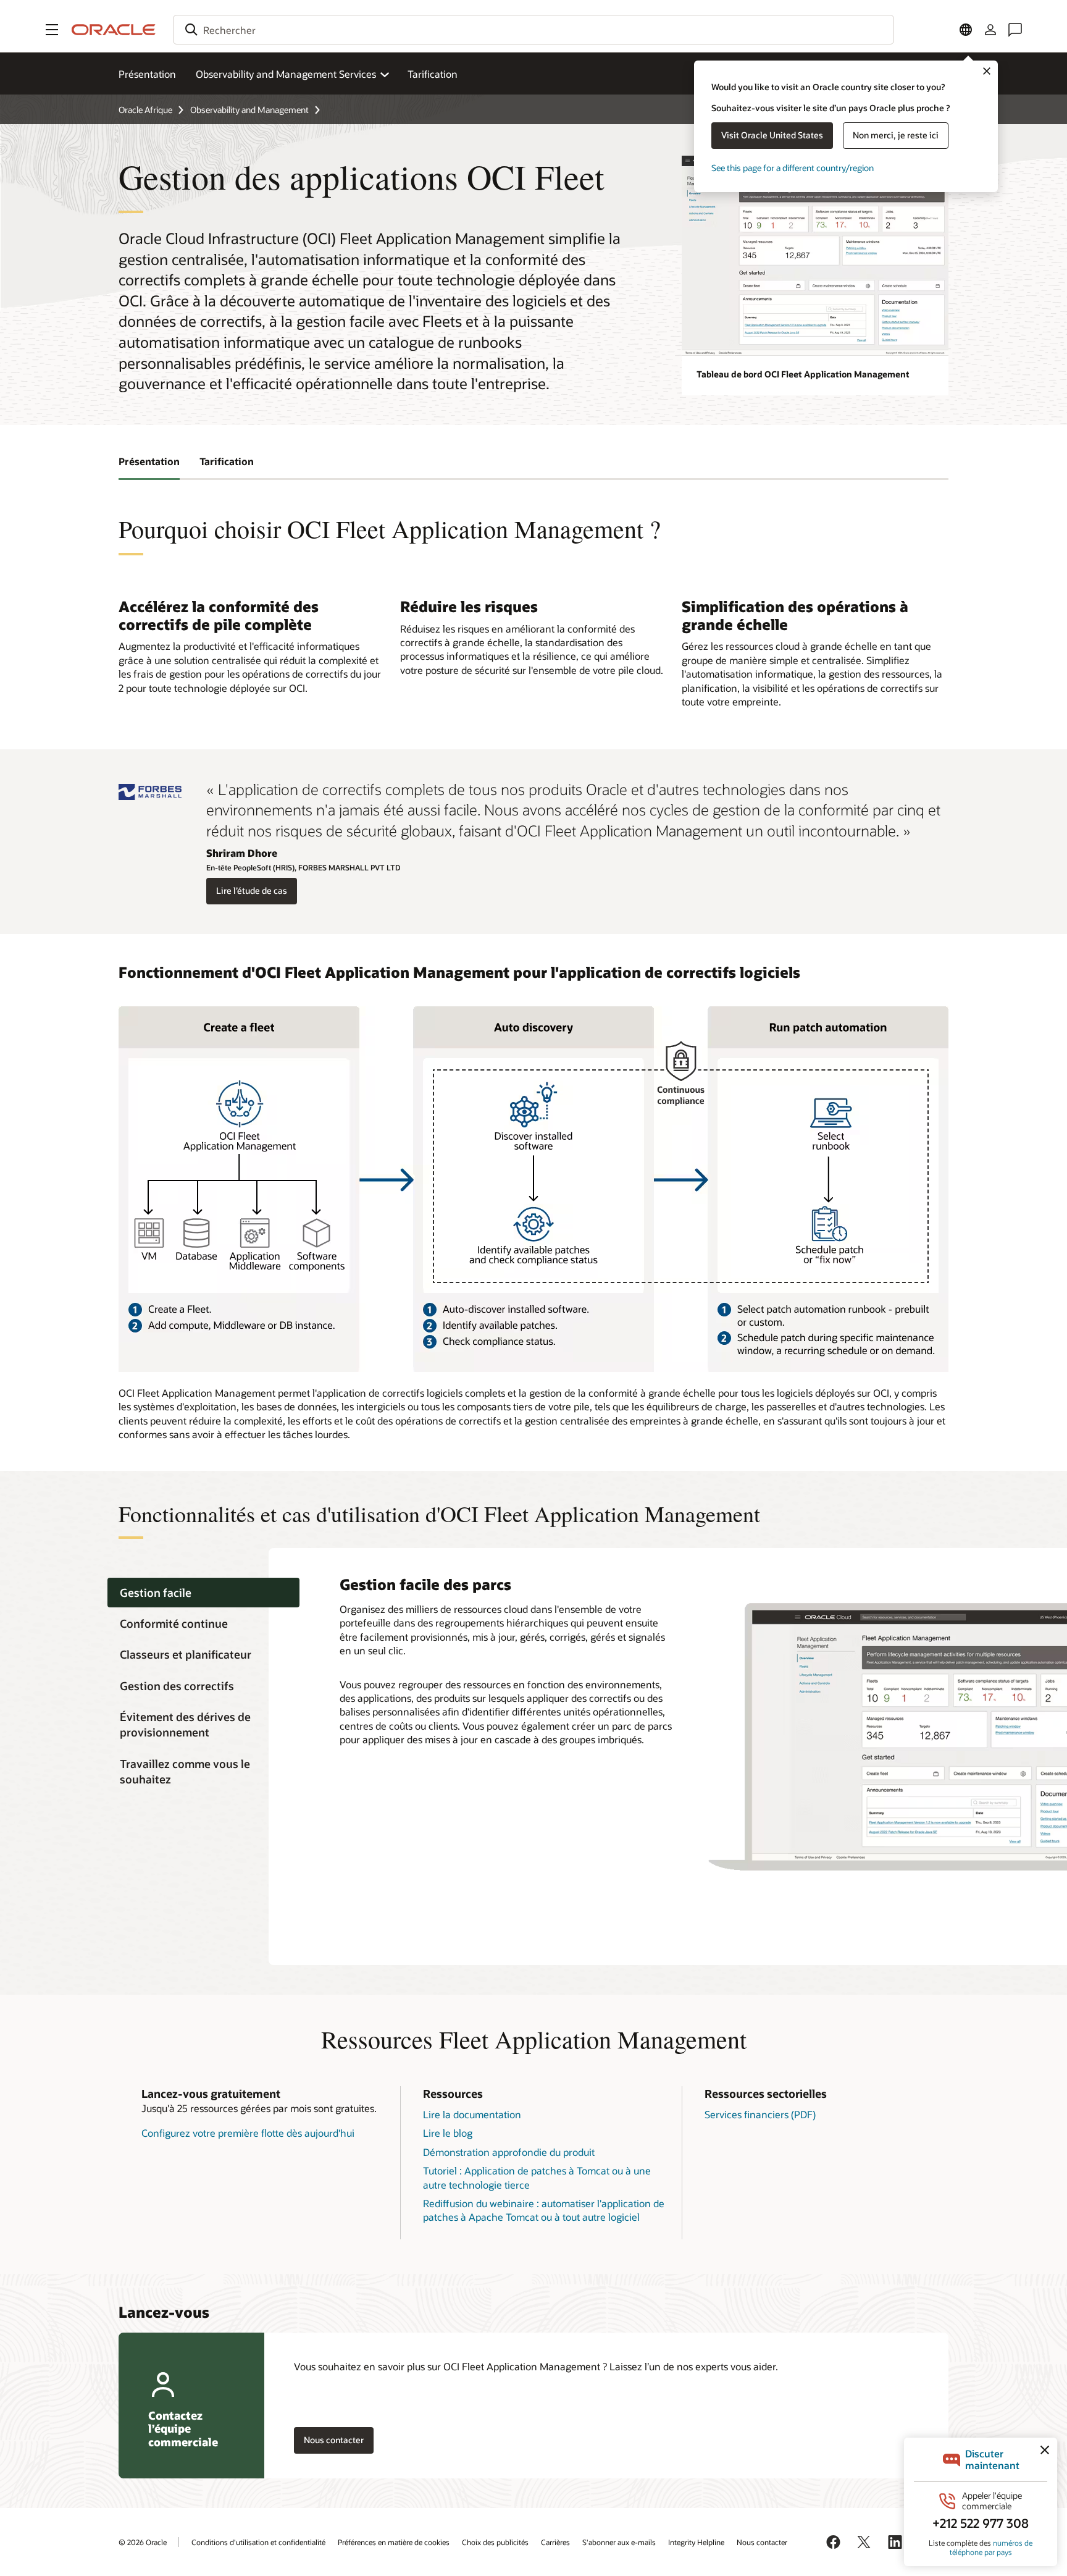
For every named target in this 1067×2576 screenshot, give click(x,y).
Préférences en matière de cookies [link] (394, 2542)
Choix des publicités (495, 2542)
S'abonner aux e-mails (619, 2542)
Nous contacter (762, 2542)
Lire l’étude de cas (252, 890)
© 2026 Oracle (143, 2542)
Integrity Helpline (696, 2542)
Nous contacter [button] (334, 2440)
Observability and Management (249, 110)
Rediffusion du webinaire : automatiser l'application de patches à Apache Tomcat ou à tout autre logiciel (544, 2210)
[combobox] (533, 30)
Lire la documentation (472, 2114)
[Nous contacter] (1015, 30)
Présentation (147, 74)
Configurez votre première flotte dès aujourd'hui (248, 2133)
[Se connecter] (990, 30)
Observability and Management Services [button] (286, 74)
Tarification (433, 74)
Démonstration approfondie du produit (509, 2152)
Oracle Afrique (145, 110)
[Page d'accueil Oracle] (114, 30)
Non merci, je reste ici (896, 135)
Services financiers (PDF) (760, 2114)
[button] (52, 30)
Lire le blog (448, 2133)
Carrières (555, 2542)
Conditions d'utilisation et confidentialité (258, 2542)
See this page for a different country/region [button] (793, 168)
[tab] (203, 1593)
